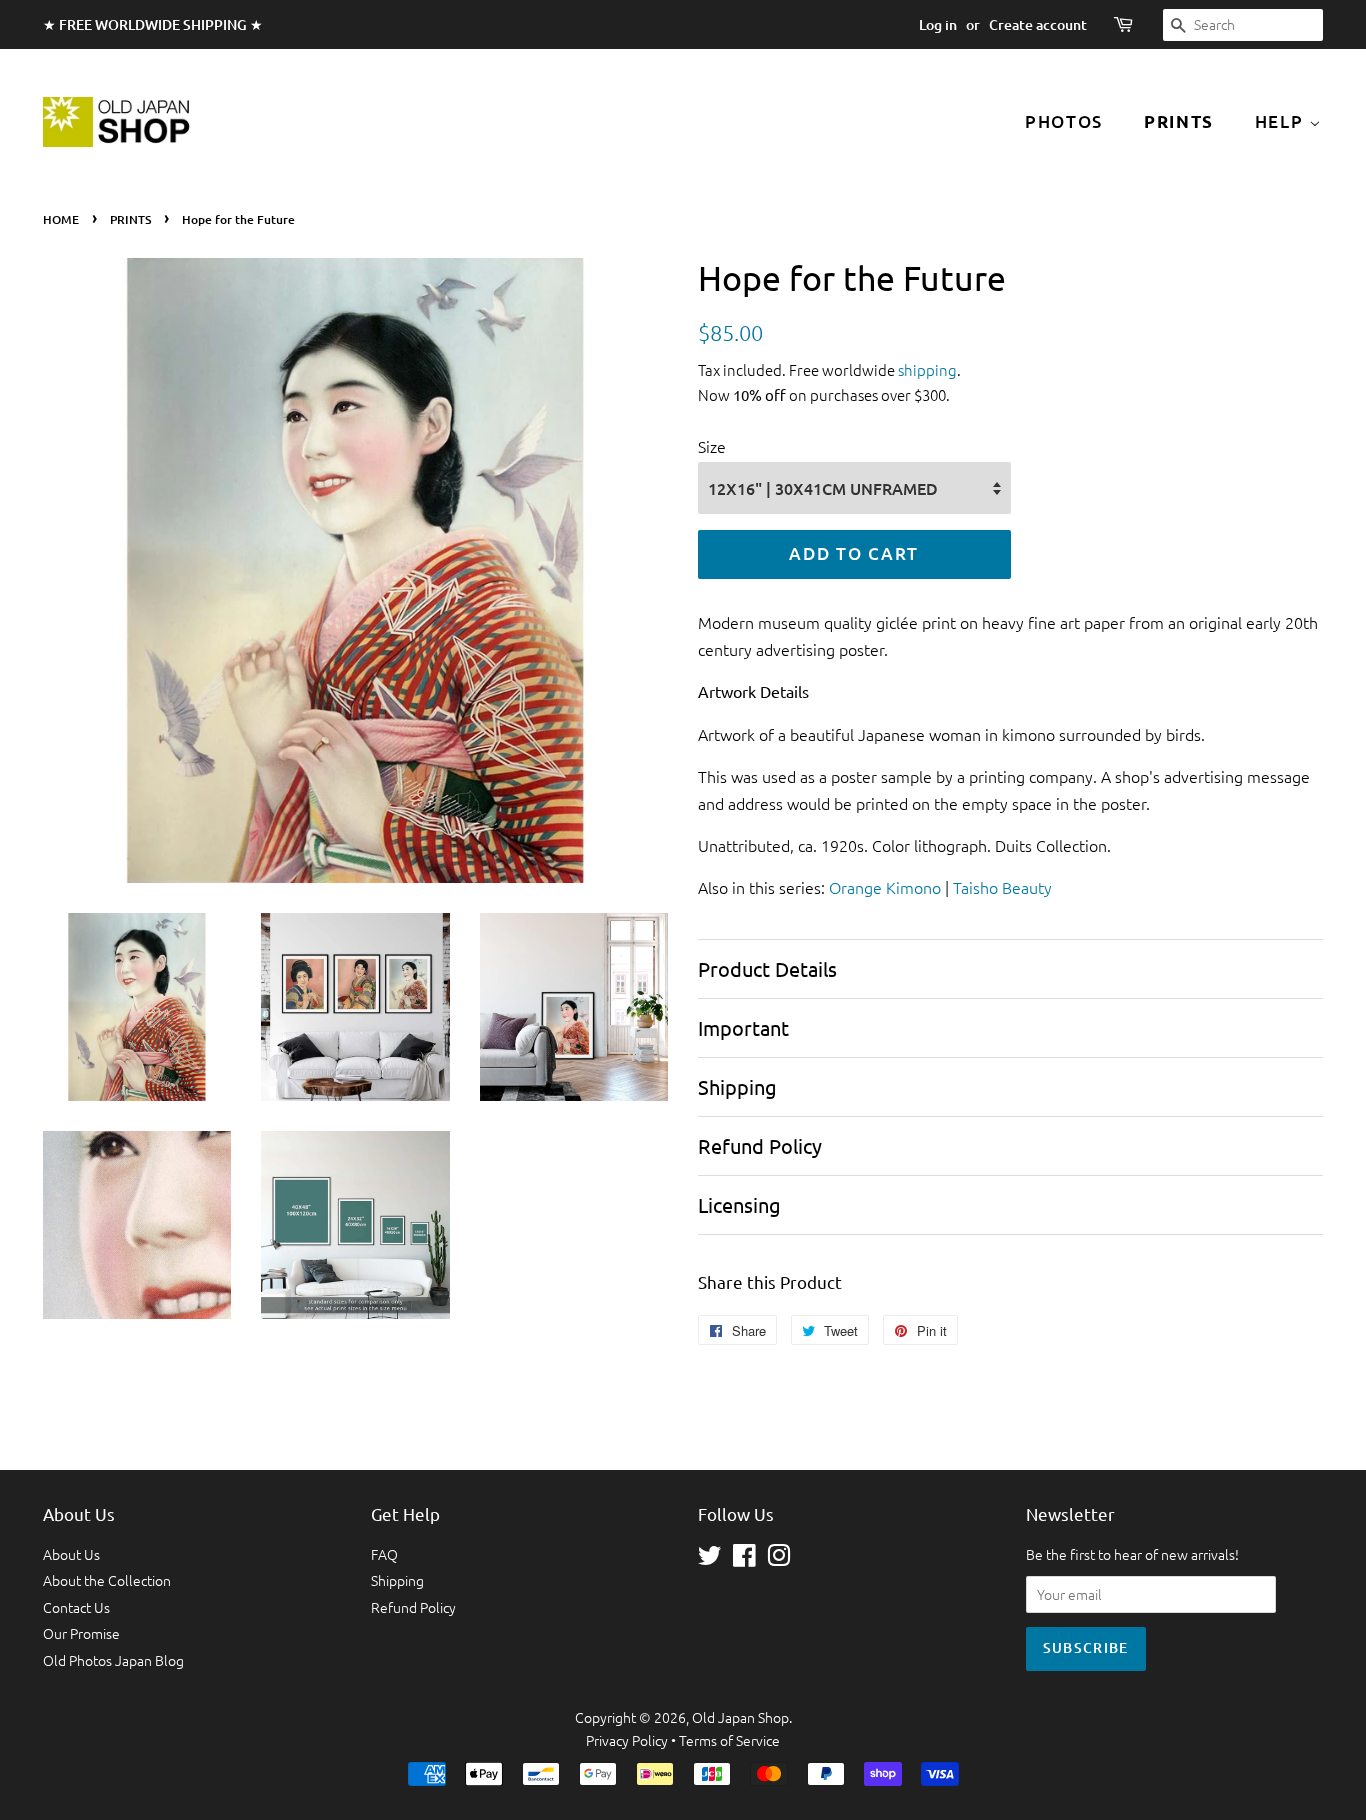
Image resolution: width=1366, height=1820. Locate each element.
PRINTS (130, 219)
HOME (61, 219)
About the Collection (107, 1580)
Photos (1064, 121)
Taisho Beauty (1002, 887)
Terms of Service (729, 1740)
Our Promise (81, 1633)
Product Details (767, 968)
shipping (927, 369)
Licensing (739, 1204)
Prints (1179, 121)
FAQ (384, 1554)
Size (712, 446)
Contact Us (76, 1607)
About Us (71, 1554)
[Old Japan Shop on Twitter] (710, 1559)
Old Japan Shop (740, 1717)
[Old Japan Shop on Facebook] (744, 1559)
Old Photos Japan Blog (113, 1660)
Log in (938, 24)
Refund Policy (760, 1145)
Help (1282, 121)
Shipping (737, 1086)
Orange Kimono (885, 887)
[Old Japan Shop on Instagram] (779, 1559)
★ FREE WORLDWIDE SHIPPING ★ (153, 24)
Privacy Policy (627, 1740)
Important (743, 1027)
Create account (1038, 24)
